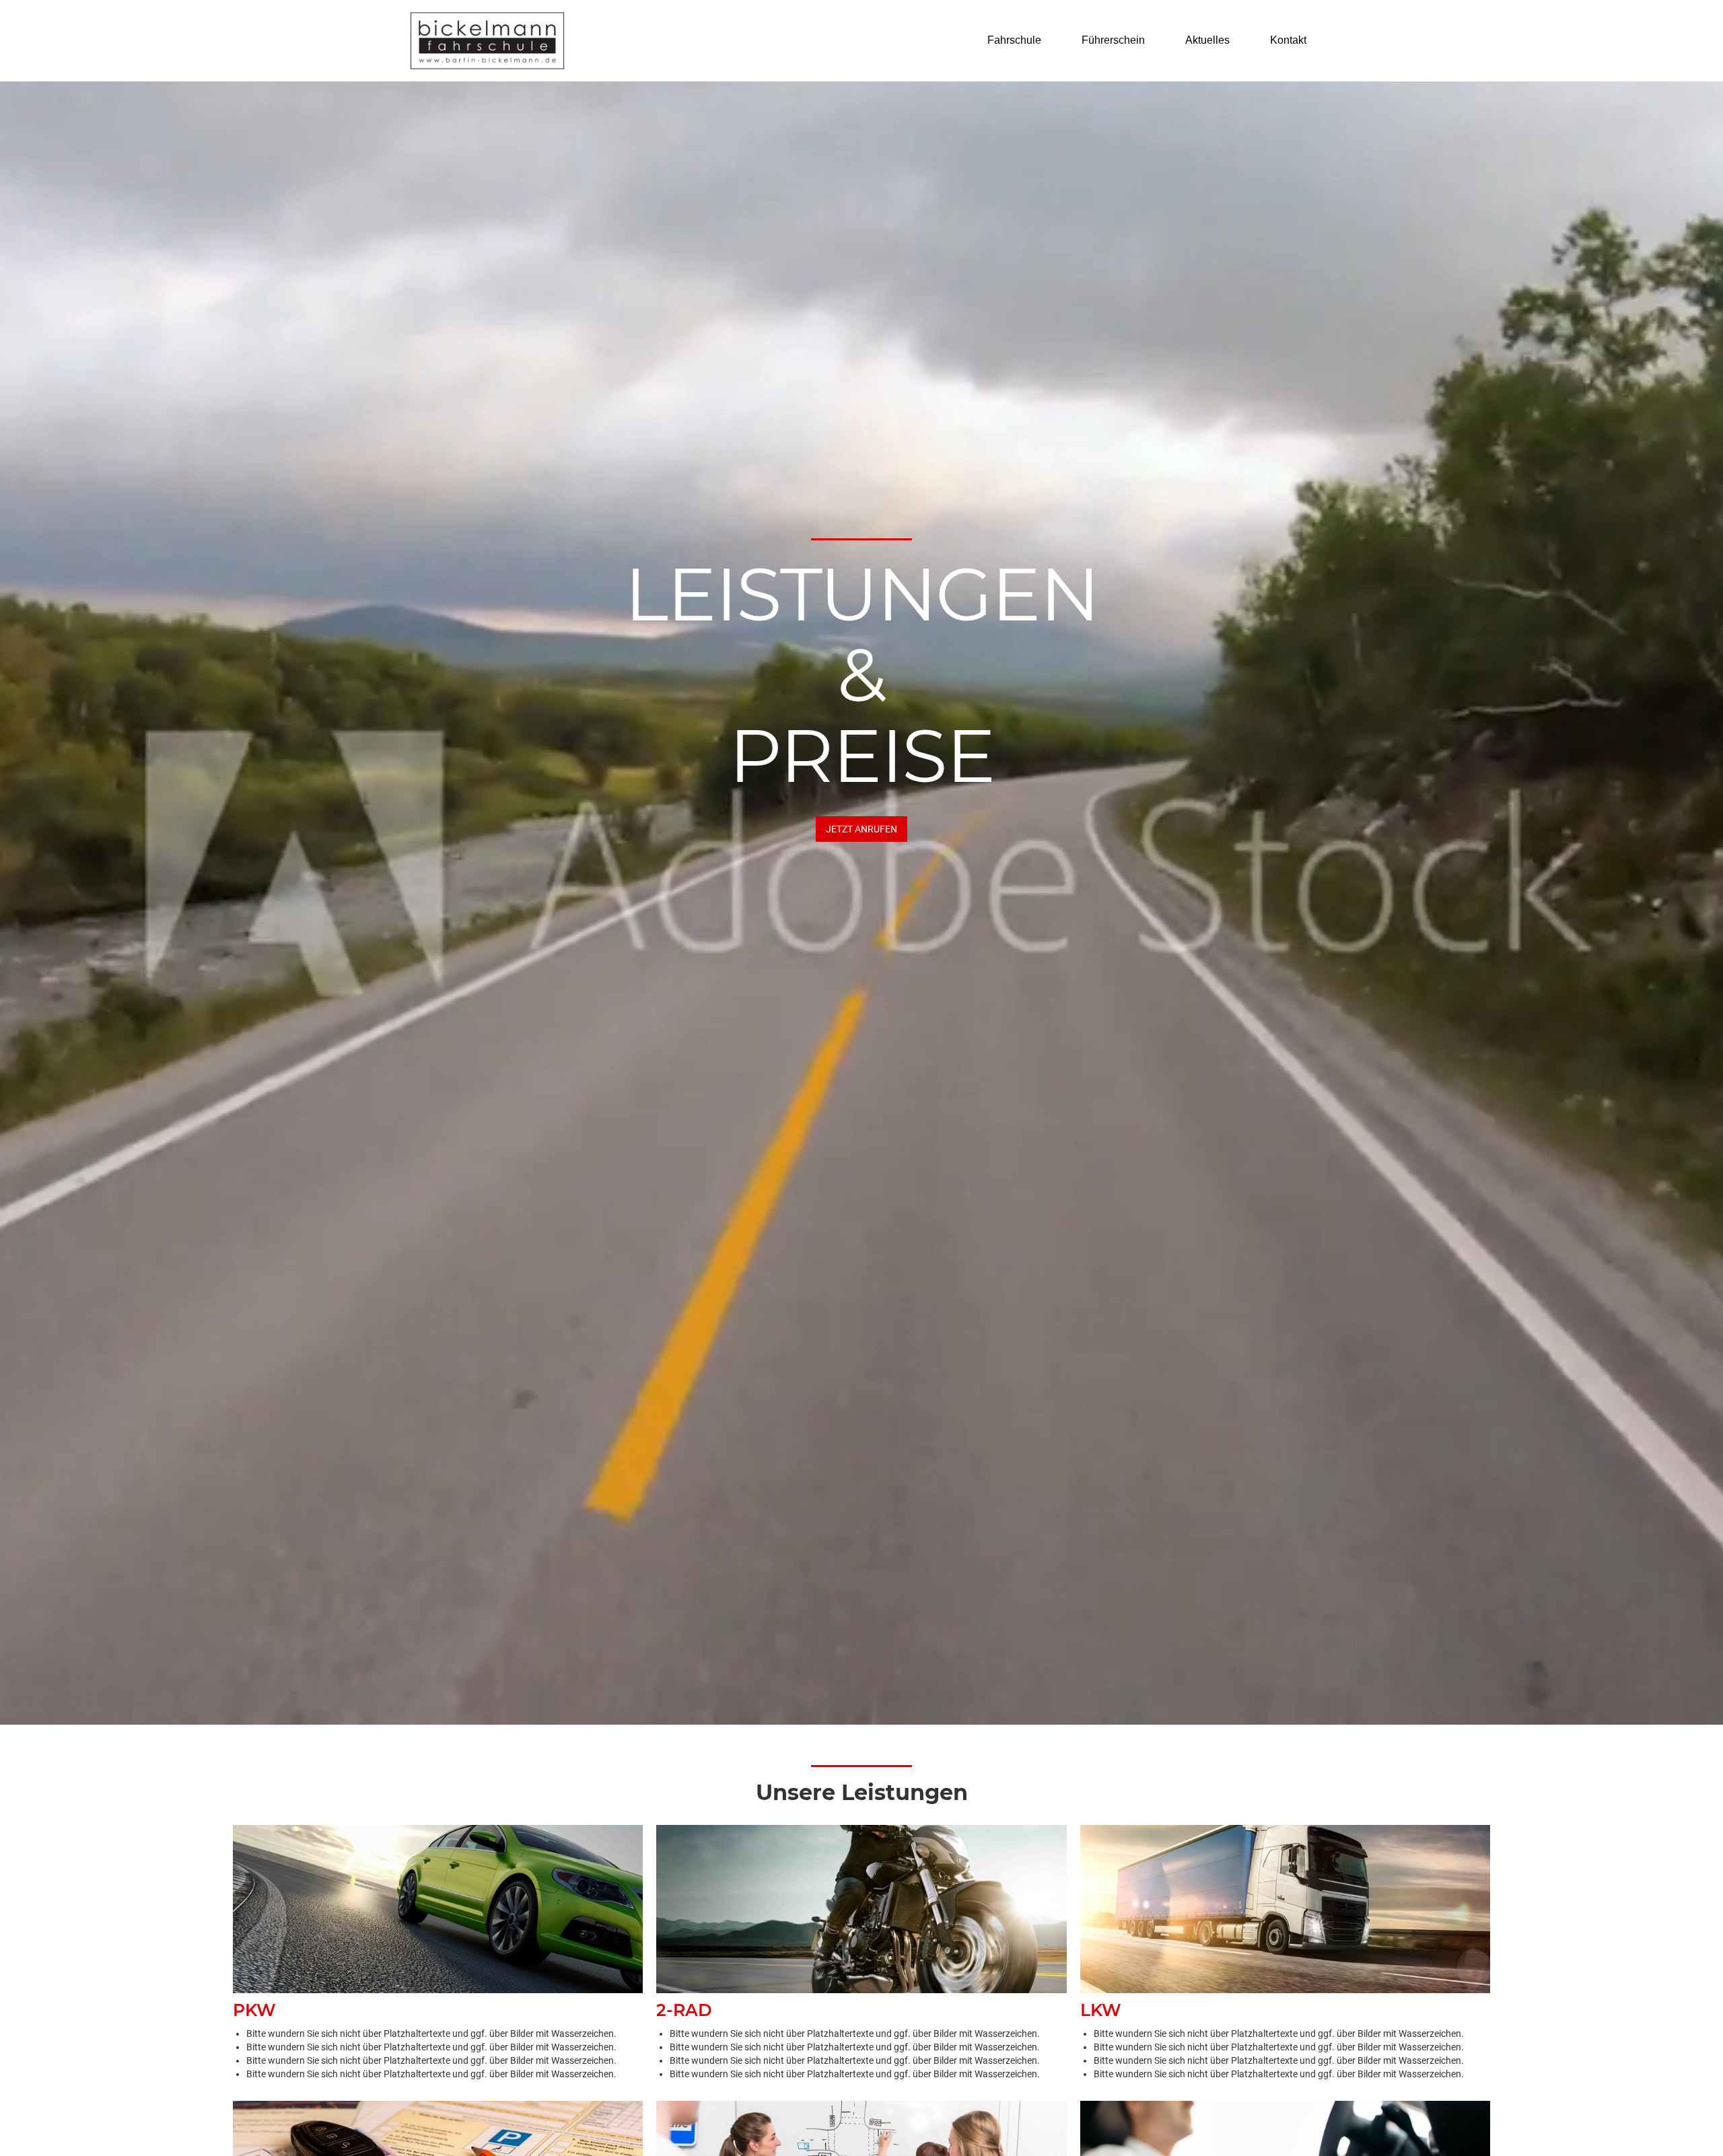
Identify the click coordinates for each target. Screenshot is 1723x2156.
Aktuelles (1207, 40)
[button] (1021, 40)
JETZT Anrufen (861, 829)
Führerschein (1113, 40)
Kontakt (1288, 40)
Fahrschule (1014, 40)
